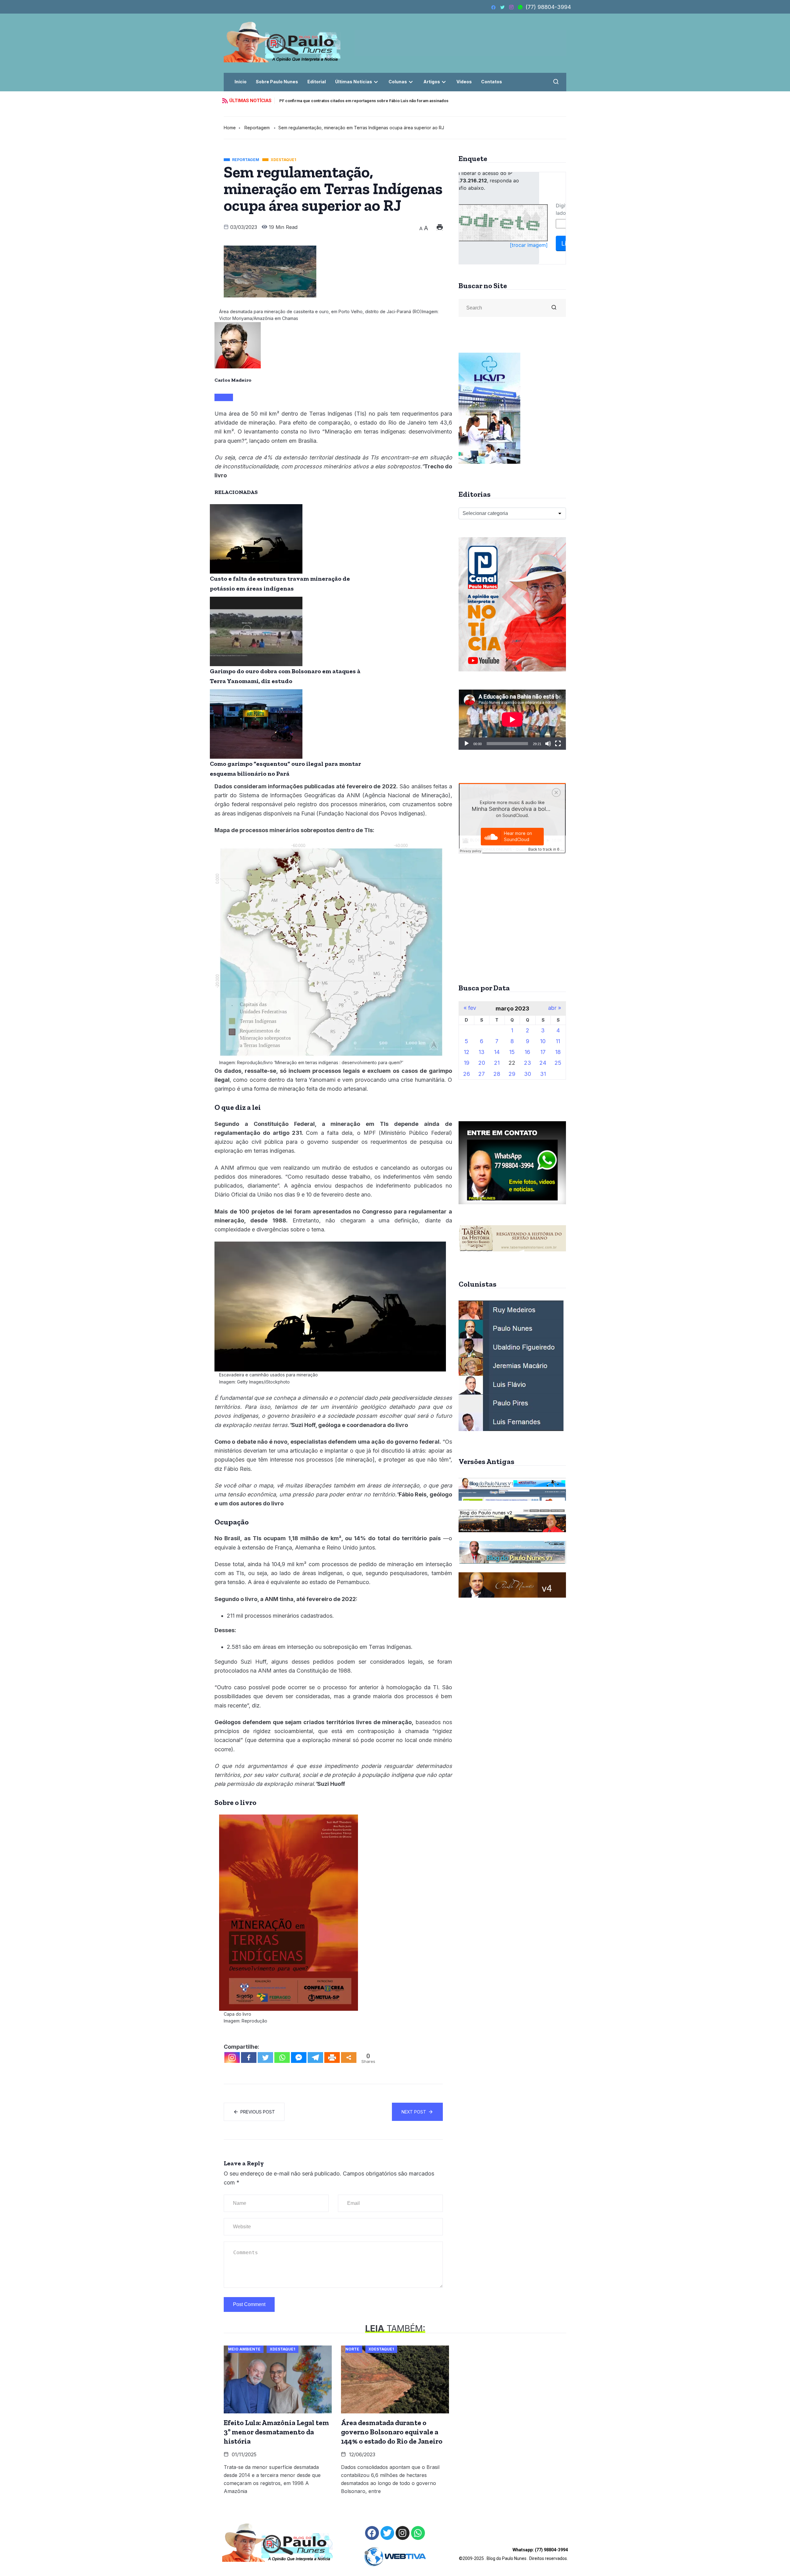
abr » (555, 1008)
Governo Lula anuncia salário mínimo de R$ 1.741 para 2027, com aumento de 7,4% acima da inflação (373, 101)
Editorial (317, 82)
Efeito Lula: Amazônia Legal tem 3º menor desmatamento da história (276, 2432)
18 (558, 1052)
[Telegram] (315, 2057)
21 (497, 1063)
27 (482, 1074)
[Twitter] (265, 2057)
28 (497, 1074)
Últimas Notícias (354, 82)
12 (467, 1052)
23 (528, 1063)
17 (543, 1052)
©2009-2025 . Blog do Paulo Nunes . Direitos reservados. (513, 2554)
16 (527, 1052)
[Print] (332, 2057)
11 (558, 1041)
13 (482, 1052)
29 (512, 1074)
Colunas (398, 82)
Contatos (492, 82)
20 (482, 1063)
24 (543, 1063)
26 (467, 1074)
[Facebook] (249, 2057)
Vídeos (464, 82)
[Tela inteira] (558, 744)
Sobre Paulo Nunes (277, 82)
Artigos (432, 82)
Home (230, 128)
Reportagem (257, 128)
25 (558, 1063)
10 (543, 1041)
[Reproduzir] (467, 744)
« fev (470, 1008)
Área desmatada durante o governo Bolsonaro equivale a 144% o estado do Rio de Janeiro (392, 2432)
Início (241, 82)
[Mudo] (548, 744)
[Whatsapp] (282, 2057)
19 (467, 1063)
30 (528, 1074)
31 (543, 1074)
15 (512, 1052)
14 (497, 1052)
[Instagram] (232, 2057)
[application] (512, 720)
